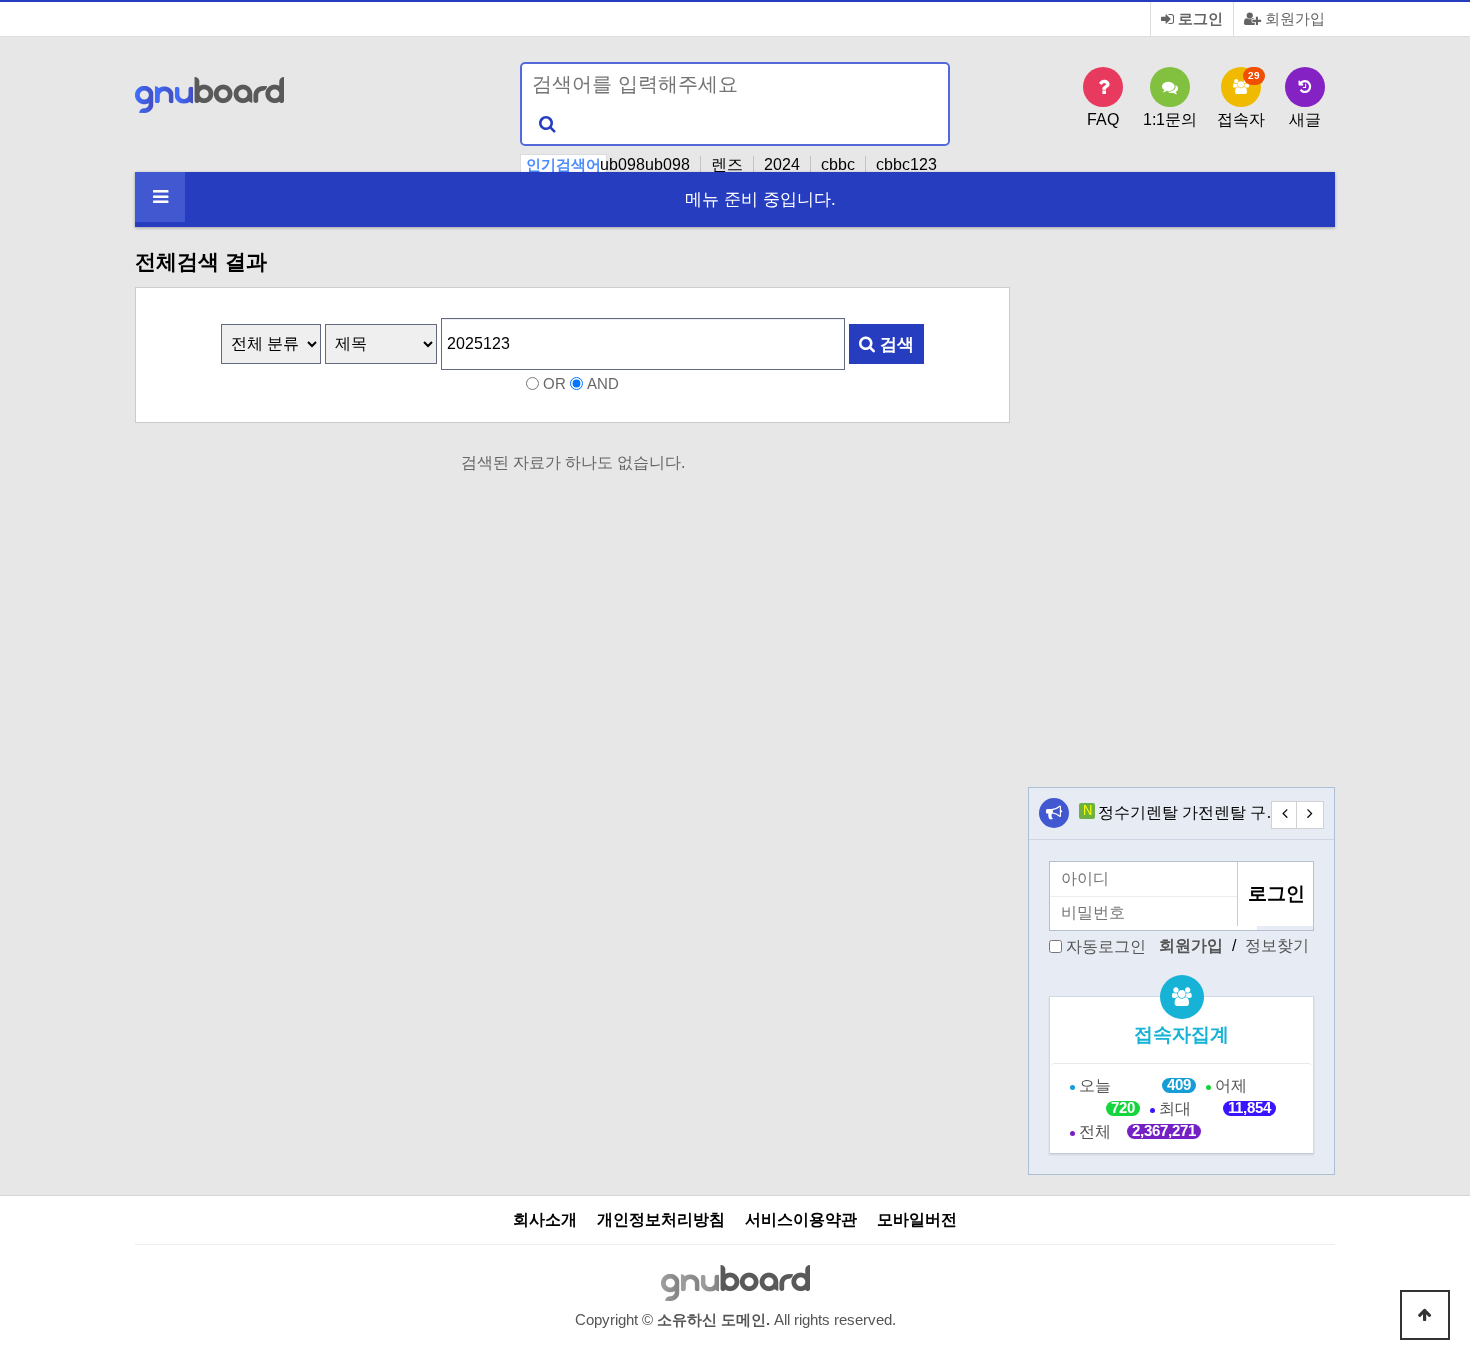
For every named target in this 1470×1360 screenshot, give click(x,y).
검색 (894, 344)
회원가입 (1293, 19)
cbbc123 (906, 164)
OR (554, 384)
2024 (782, 164)
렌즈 (727, 164)
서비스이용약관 (801, 1219)
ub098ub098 (645, 164)
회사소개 (545, 1219)
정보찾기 (1277, 945)
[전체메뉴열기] (160, 197)
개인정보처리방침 (661, 1219)
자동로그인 (1106, 945)
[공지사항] (1054, 813)
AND (603, 384)
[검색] (547, 124)
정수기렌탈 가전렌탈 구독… (1198, 812)
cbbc (838, 164)
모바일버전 (917, 1219)
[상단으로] (1425, 1315)
